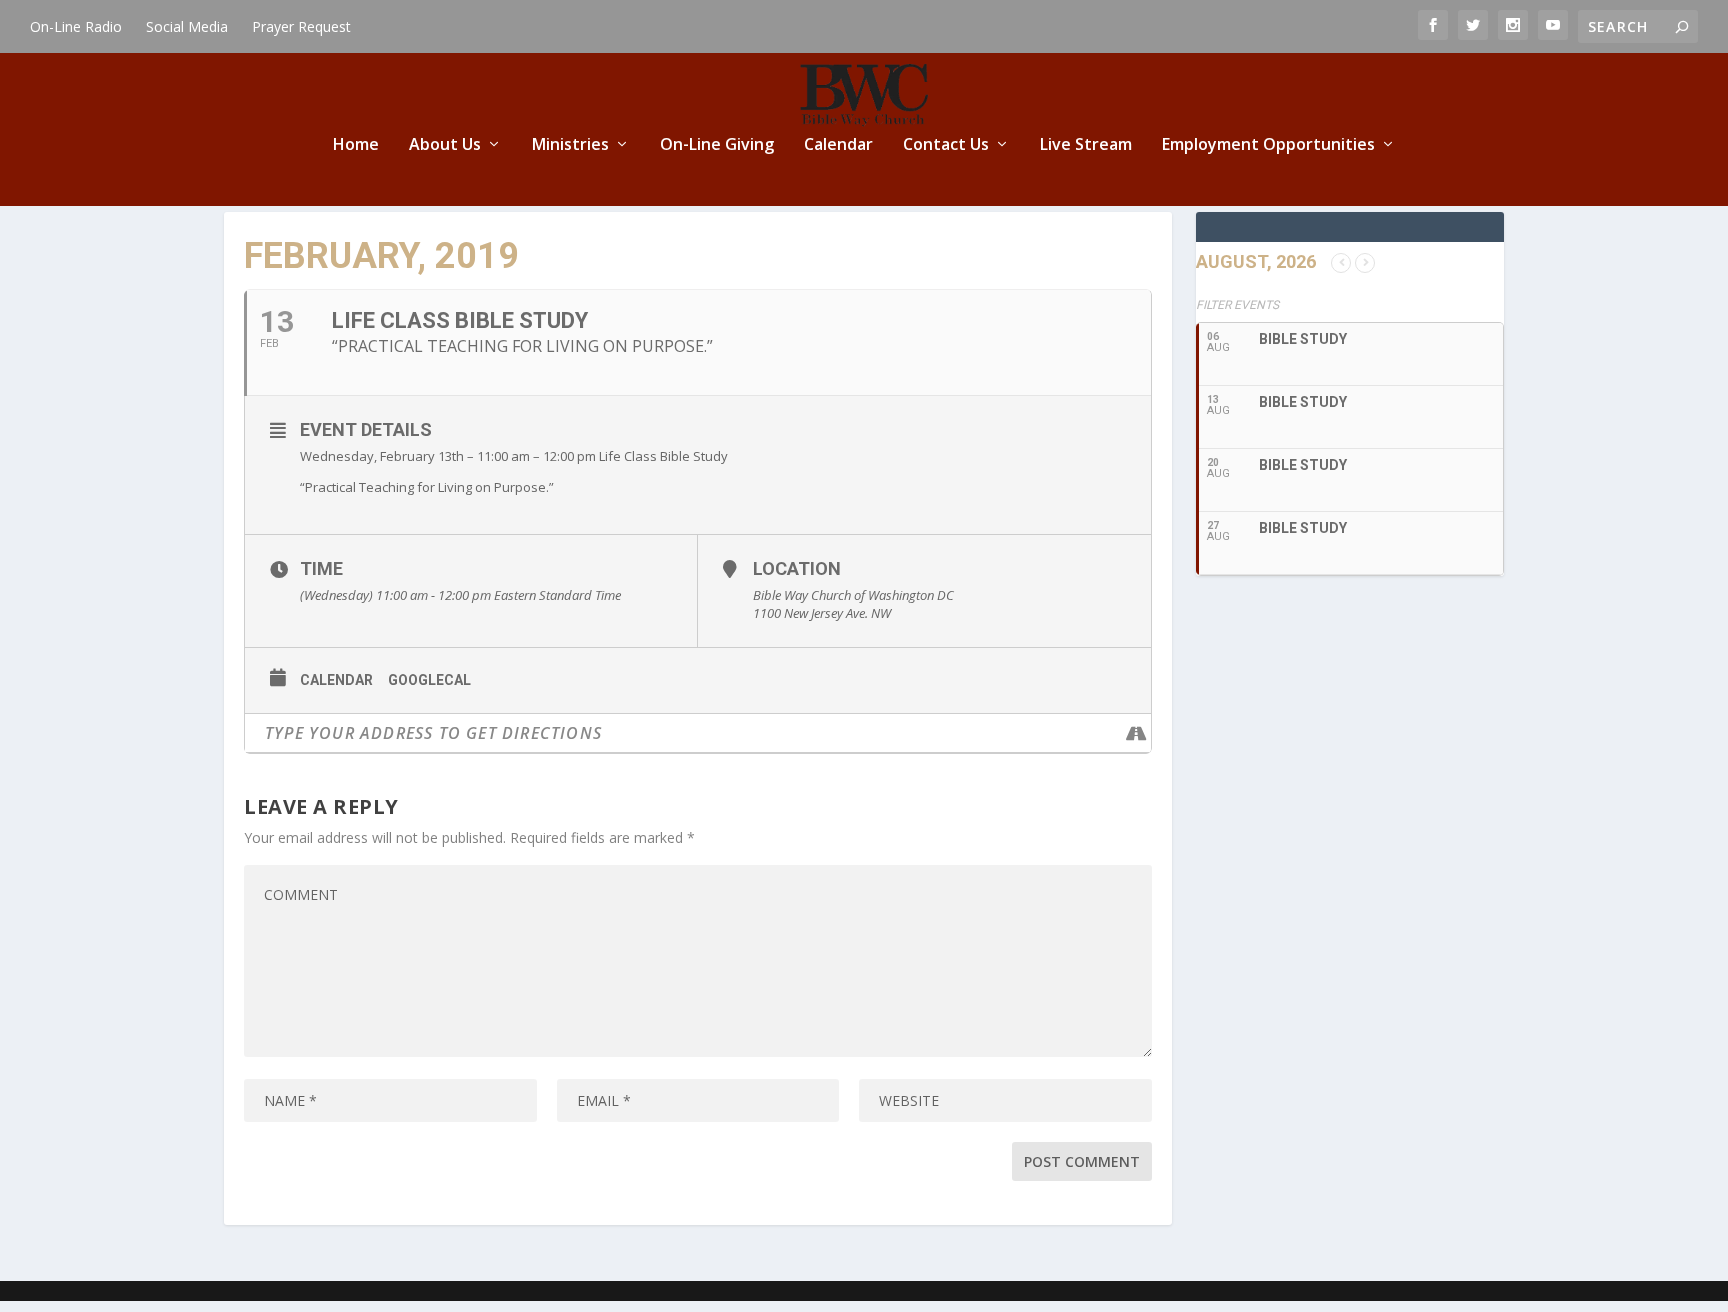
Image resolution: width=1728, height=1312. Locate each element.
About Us (445, 145)
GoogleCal (429, 680)
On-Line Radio (76, 26)
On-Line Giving (717, 145)
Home (356, 145)
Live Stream (1086, 145)
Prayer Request (301, 26)
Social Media (187, 26)
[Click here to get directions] (1135, 733)
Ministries (570, 145)
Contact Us (946, 145)
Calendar (838, 145)
